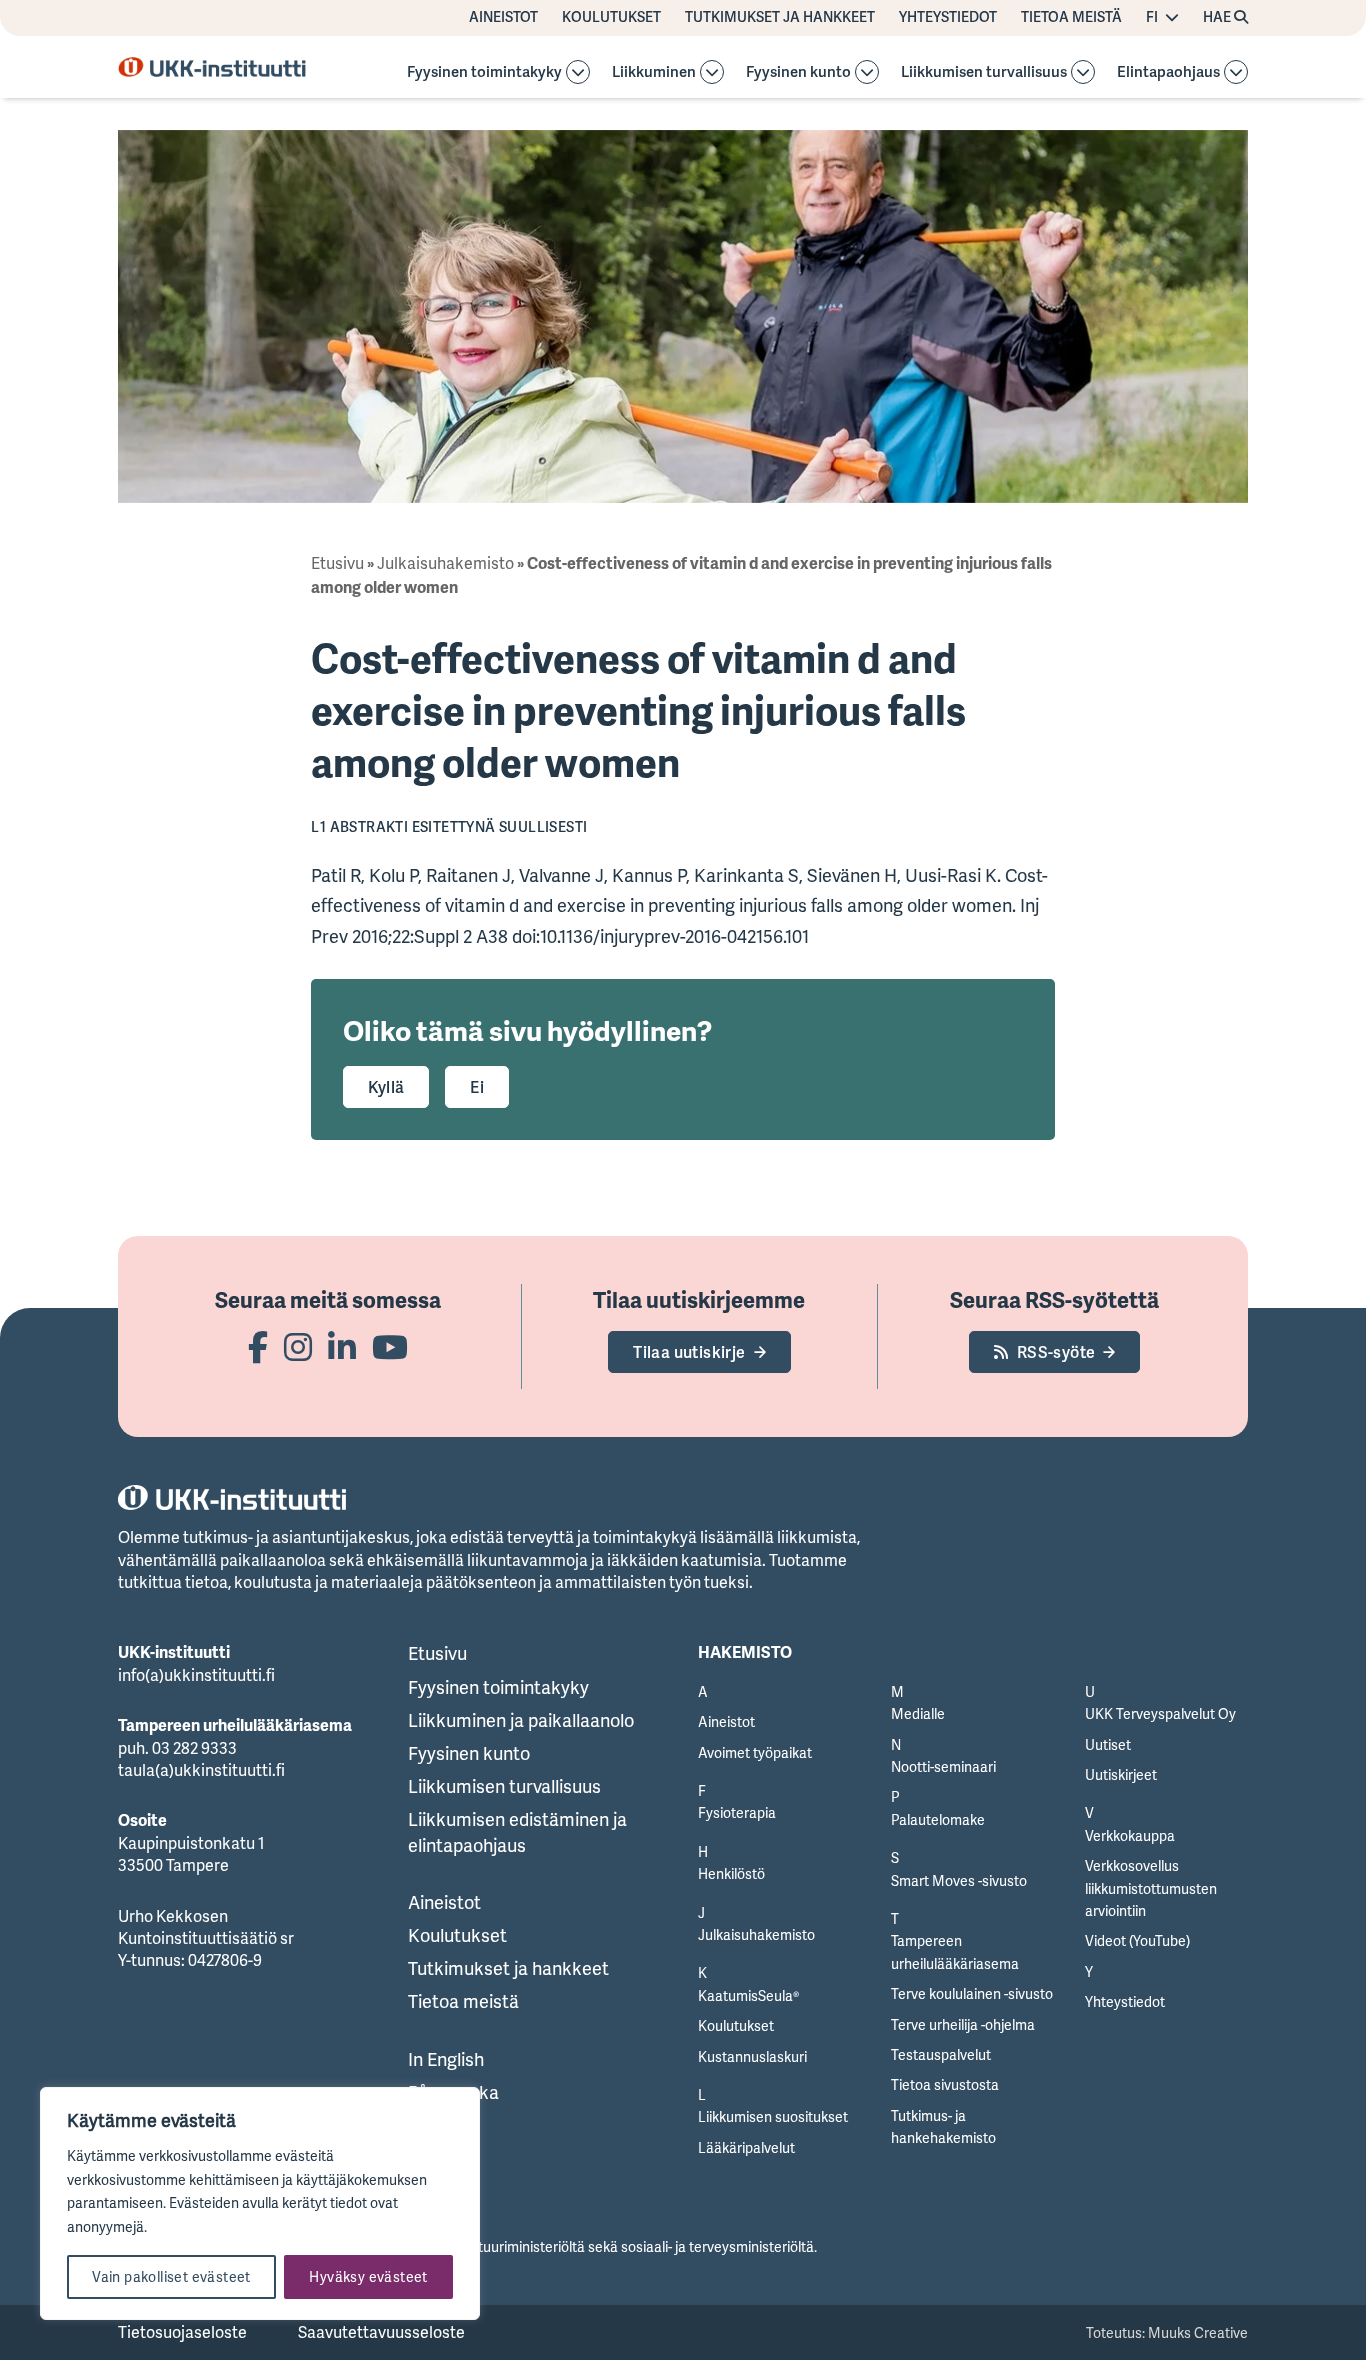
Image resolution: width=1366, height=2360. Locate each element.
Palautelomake (938, 1819)
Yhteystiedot (948, 17)
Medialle (918, 1713)
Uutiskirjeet (1121, 1774)
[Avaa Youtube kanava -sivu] (390, 1346)
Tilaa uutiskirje (689, 1352)
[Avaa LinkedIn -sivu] (342, 1346)
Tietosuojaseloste (182, 2332)
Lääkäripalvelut (746, 2147)
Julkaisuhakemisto (445, 563)
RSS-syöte (1056, 1352)
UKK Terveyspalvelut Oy (1160, 1713)
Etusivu (337, 563)
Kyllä (386, 1087)
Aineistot (503, 17)
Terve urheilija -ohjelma (963, 2024)
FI (1152, 17)
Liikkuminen (654, 72)
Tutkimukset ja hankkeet (780, 17)
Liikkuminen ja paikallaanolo (521, 1720)
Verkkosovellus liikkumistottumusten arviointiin (1151, 1888)
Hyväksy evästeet (368, 2276)
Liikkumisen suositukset (773, 2116)
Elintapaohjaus (1168, 72)
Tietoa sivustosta (945, 2084)
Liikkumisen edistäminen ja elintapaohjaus (517, 1831)
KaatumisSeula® (748, 1995)
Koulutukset (611, 17)
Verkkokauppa (1130, 1835)
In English (446, 2059)
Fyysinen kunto (798, 72)
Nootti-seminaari (943, 1766)
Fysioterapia (737, 1812)
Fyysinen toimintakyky (484, 72)
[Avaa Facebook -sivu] (258, 1346)
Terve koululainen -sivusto (972, 1993)
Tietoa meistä (1071, 17)
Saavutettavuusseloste (381, 2332)
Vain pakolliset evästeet (171, 2276)
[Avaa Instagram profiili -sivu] (298, 1346)
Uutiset (1108, 1744)
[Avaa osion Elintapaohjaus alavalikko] (1236, 72)
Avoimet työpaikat (755, 1752)
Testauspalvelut (941, 2054)
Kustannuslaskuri (752, 2056)
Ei (477, 1087)
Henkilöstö (731, 1873)
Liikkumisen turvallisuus (984, 72)
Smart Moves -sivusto (959, 1880)
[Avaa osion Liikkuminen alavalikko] (712, 72)
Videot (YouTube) (1137, 1940)
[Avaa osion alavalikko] (578, 72)
